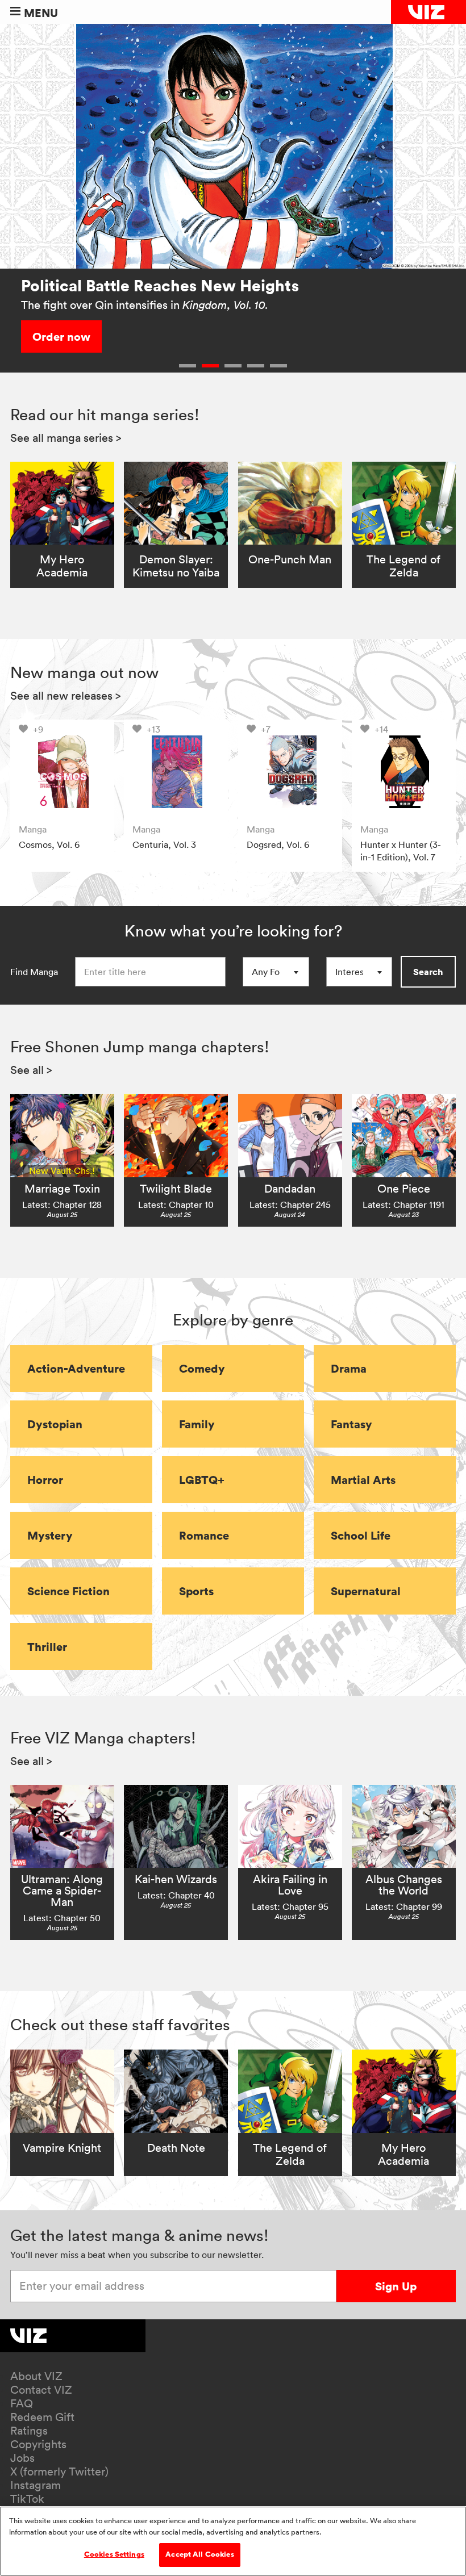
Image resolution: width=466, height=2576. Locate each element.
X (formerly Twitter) (59, 2472)
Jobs (22, 2458)
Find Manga (34, 972)
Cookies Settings (114, 2554)
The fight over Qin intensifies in (145, 305)
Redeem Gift (42, 2417)
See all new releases (66, 696)
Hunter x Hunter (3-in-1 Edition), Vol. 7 (401, 851)
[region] (233, 2541)
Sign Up (396, 2286)
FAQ (22, 2403)
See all (31, 1070)
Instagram (36, 2485)
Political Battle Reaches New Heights (160, 285)
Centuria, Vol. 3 (164, 844)
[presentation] (62, 771)
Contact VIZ (41, 2390)
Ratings (29, 2431)
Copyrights (38, 2444)
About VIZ (36, 2376)
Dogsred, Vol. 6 (278, 844)
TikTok (27, 2499)
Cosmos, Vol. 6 (49, 844)
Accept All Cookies (199, 2554)
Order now (61, 336)
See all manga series (66, 438)
